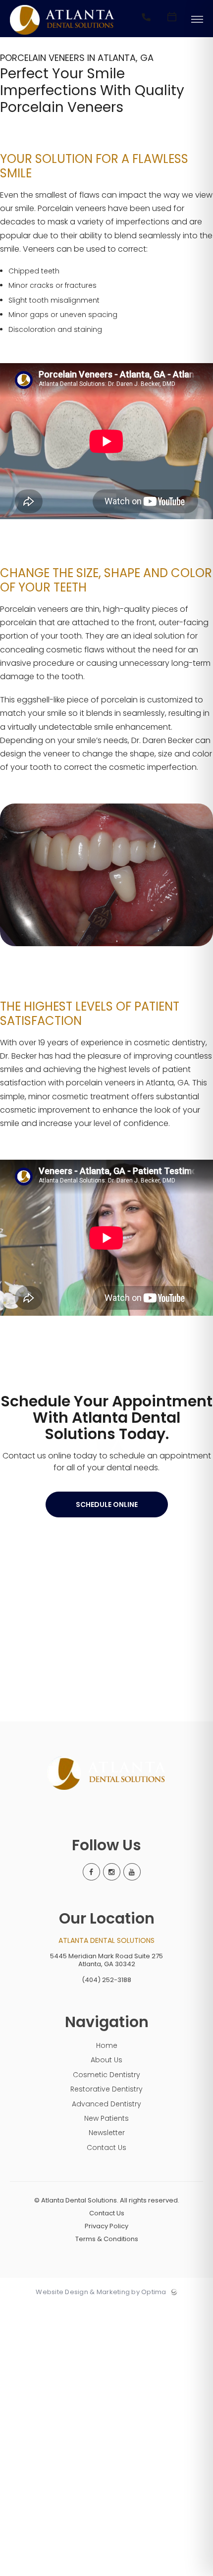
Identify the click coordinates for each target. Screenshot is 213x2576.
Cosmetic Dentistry (106, 2075)
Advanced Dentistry (106, 2104)
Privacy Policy (106, 2226)
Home (107, 2045)
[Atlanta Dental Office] (62, 35)
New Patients (106, 2118)
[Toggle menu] (197, 20)
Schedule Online (107, 1504)
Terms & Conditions (107, 2239)
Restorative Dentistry (106, 2089)
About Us (106, 2060)
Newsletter (107, 2133)
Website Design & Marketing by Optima (101, 2292)
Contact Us (106, 2147)
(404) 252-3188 (106, 1980)
